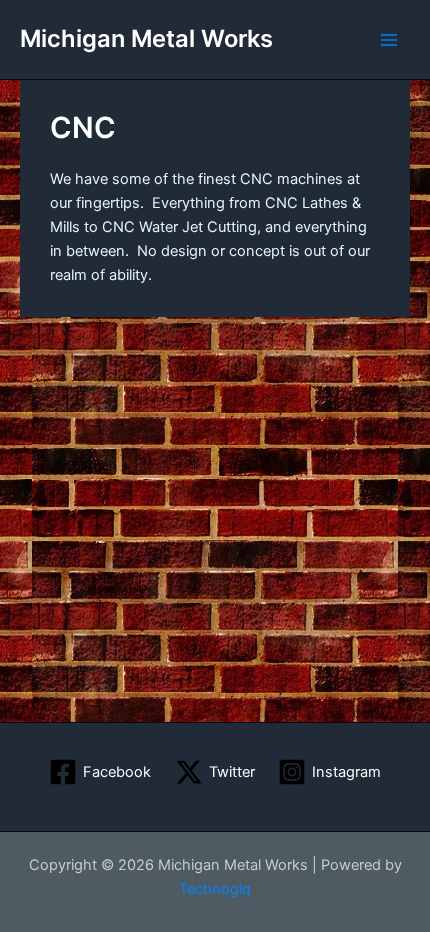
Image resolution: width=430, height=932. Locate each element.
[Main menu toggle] (389, 40)
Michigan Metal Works (146, 38)
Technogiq (215, 889)
